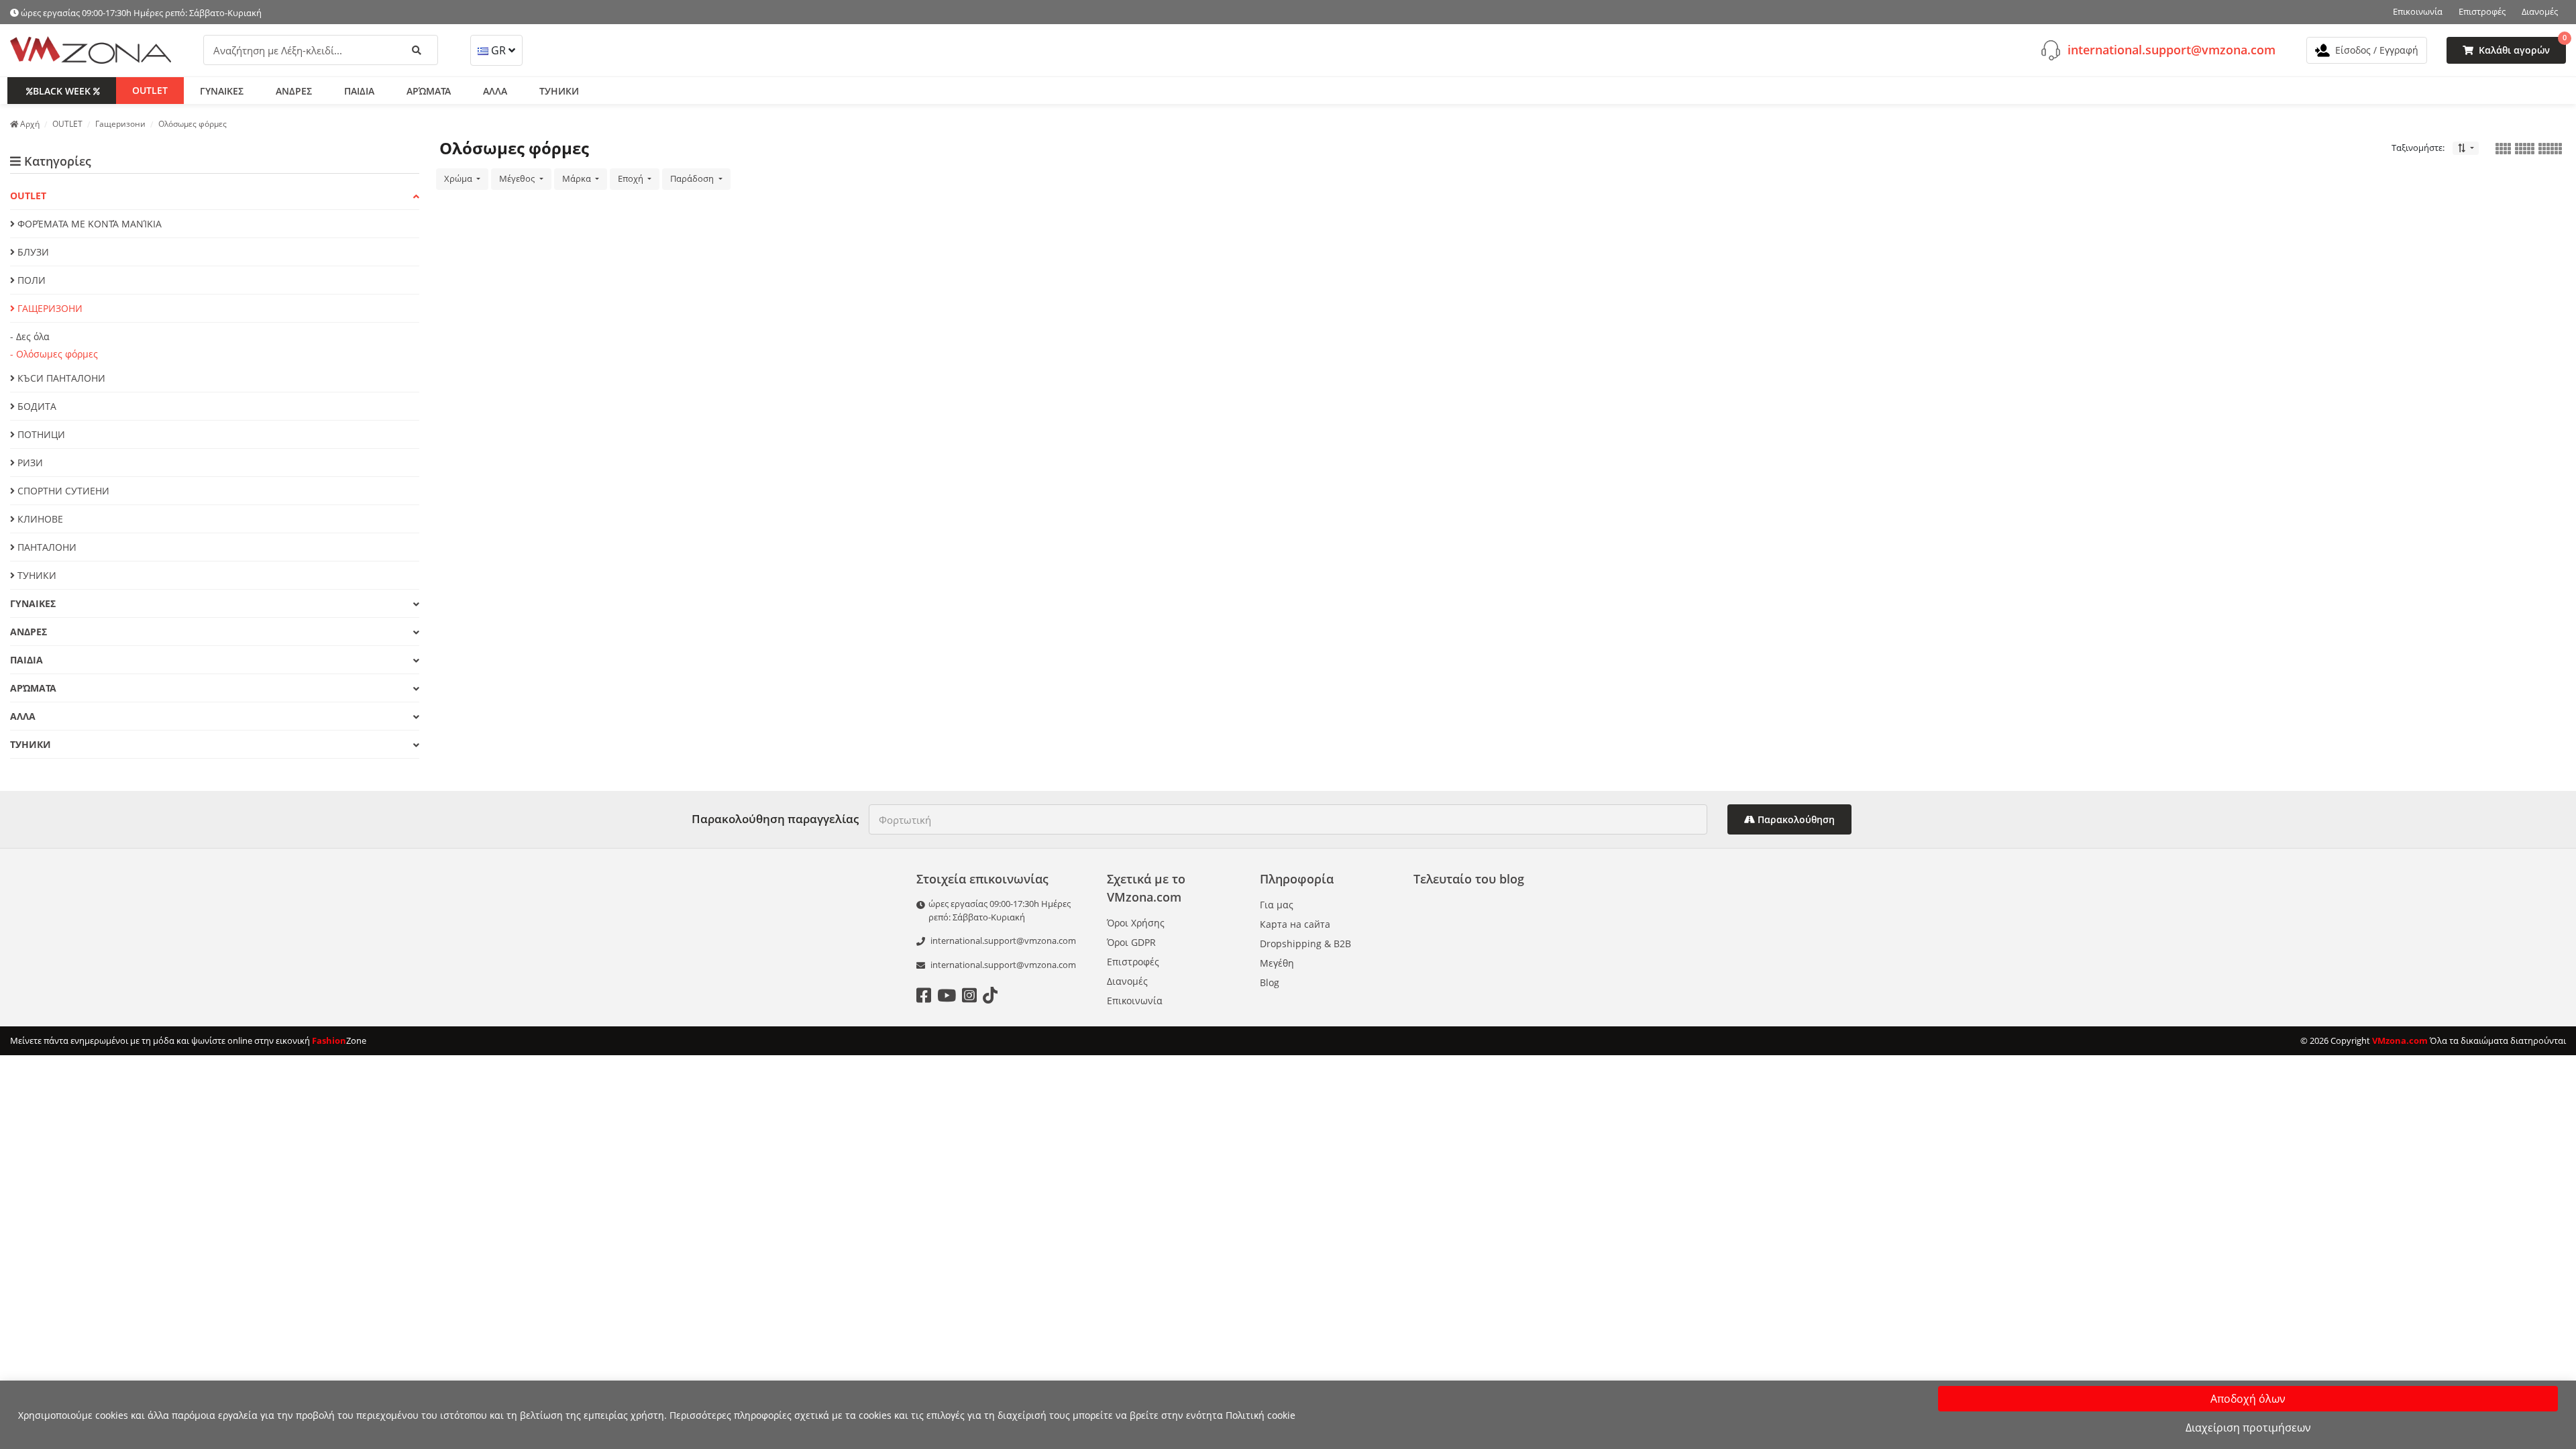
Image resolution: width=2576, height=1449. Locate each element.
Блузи (32, 252)
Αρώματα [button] (429, 91)
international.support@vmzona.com (2171, 50)
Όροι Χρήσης (1136, 923)
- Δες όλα (30, 336)
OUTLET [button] (150, 90)
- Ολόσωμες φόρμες (54, 354)
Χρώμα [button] (459, 178)
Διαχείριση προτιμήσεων (2248, 1428)
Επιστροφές (2482, 11)
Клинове (39, 519)
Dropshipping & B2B (1305, 944)
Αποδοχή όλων (2248, 1399)
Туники (36, 575)
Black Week (62, 91)
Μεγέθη (1277, 963)
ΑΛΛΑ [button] (495, 91)
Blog (1270, 982)
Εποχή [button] (632, 178)
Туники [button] (559, 91)
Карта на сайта (1295, 924)
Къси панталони (60, 378)
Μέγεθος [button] (518, 178)
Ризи (29, 463)
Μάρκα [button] (578, 178)
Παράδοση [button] (693, 178)
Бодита (36, 406)
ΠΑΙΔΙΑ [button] (359, 91)
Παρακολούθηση (1795, 819)
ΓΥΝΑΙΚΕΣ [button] (222, 91)
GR (498, 50)
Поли (30, 280)
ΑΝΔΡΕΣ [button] (294, 91)
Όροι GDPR (1131, 942)
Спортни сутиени (62, 491)
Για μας (1277, 905)
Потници (40, 434)
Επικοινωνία (2418, 11)
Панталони (46, 547)
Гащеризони (49, 308)
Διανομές (2540, 11)
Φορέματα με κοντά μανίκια (88, 224)
